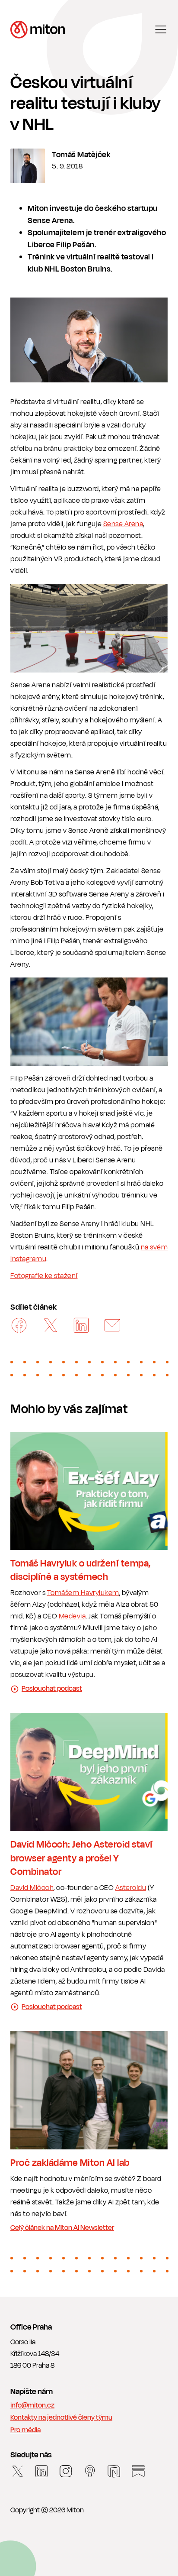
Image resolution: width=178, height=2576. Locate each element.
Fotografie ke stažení (44, 1276)
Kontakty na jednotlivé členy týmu (61, 2418)
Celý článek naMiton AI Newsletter (62, 2228)
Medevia (72, 1616)
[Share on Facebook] (19, 1326)
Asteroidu (131, 1888)
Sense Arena (123, 524)
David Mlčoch (32, 1888)
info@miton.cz (32, 2406)
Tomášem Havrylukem (83, 1593)
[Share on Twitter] (50, 1326)
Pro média (25, 2430)
